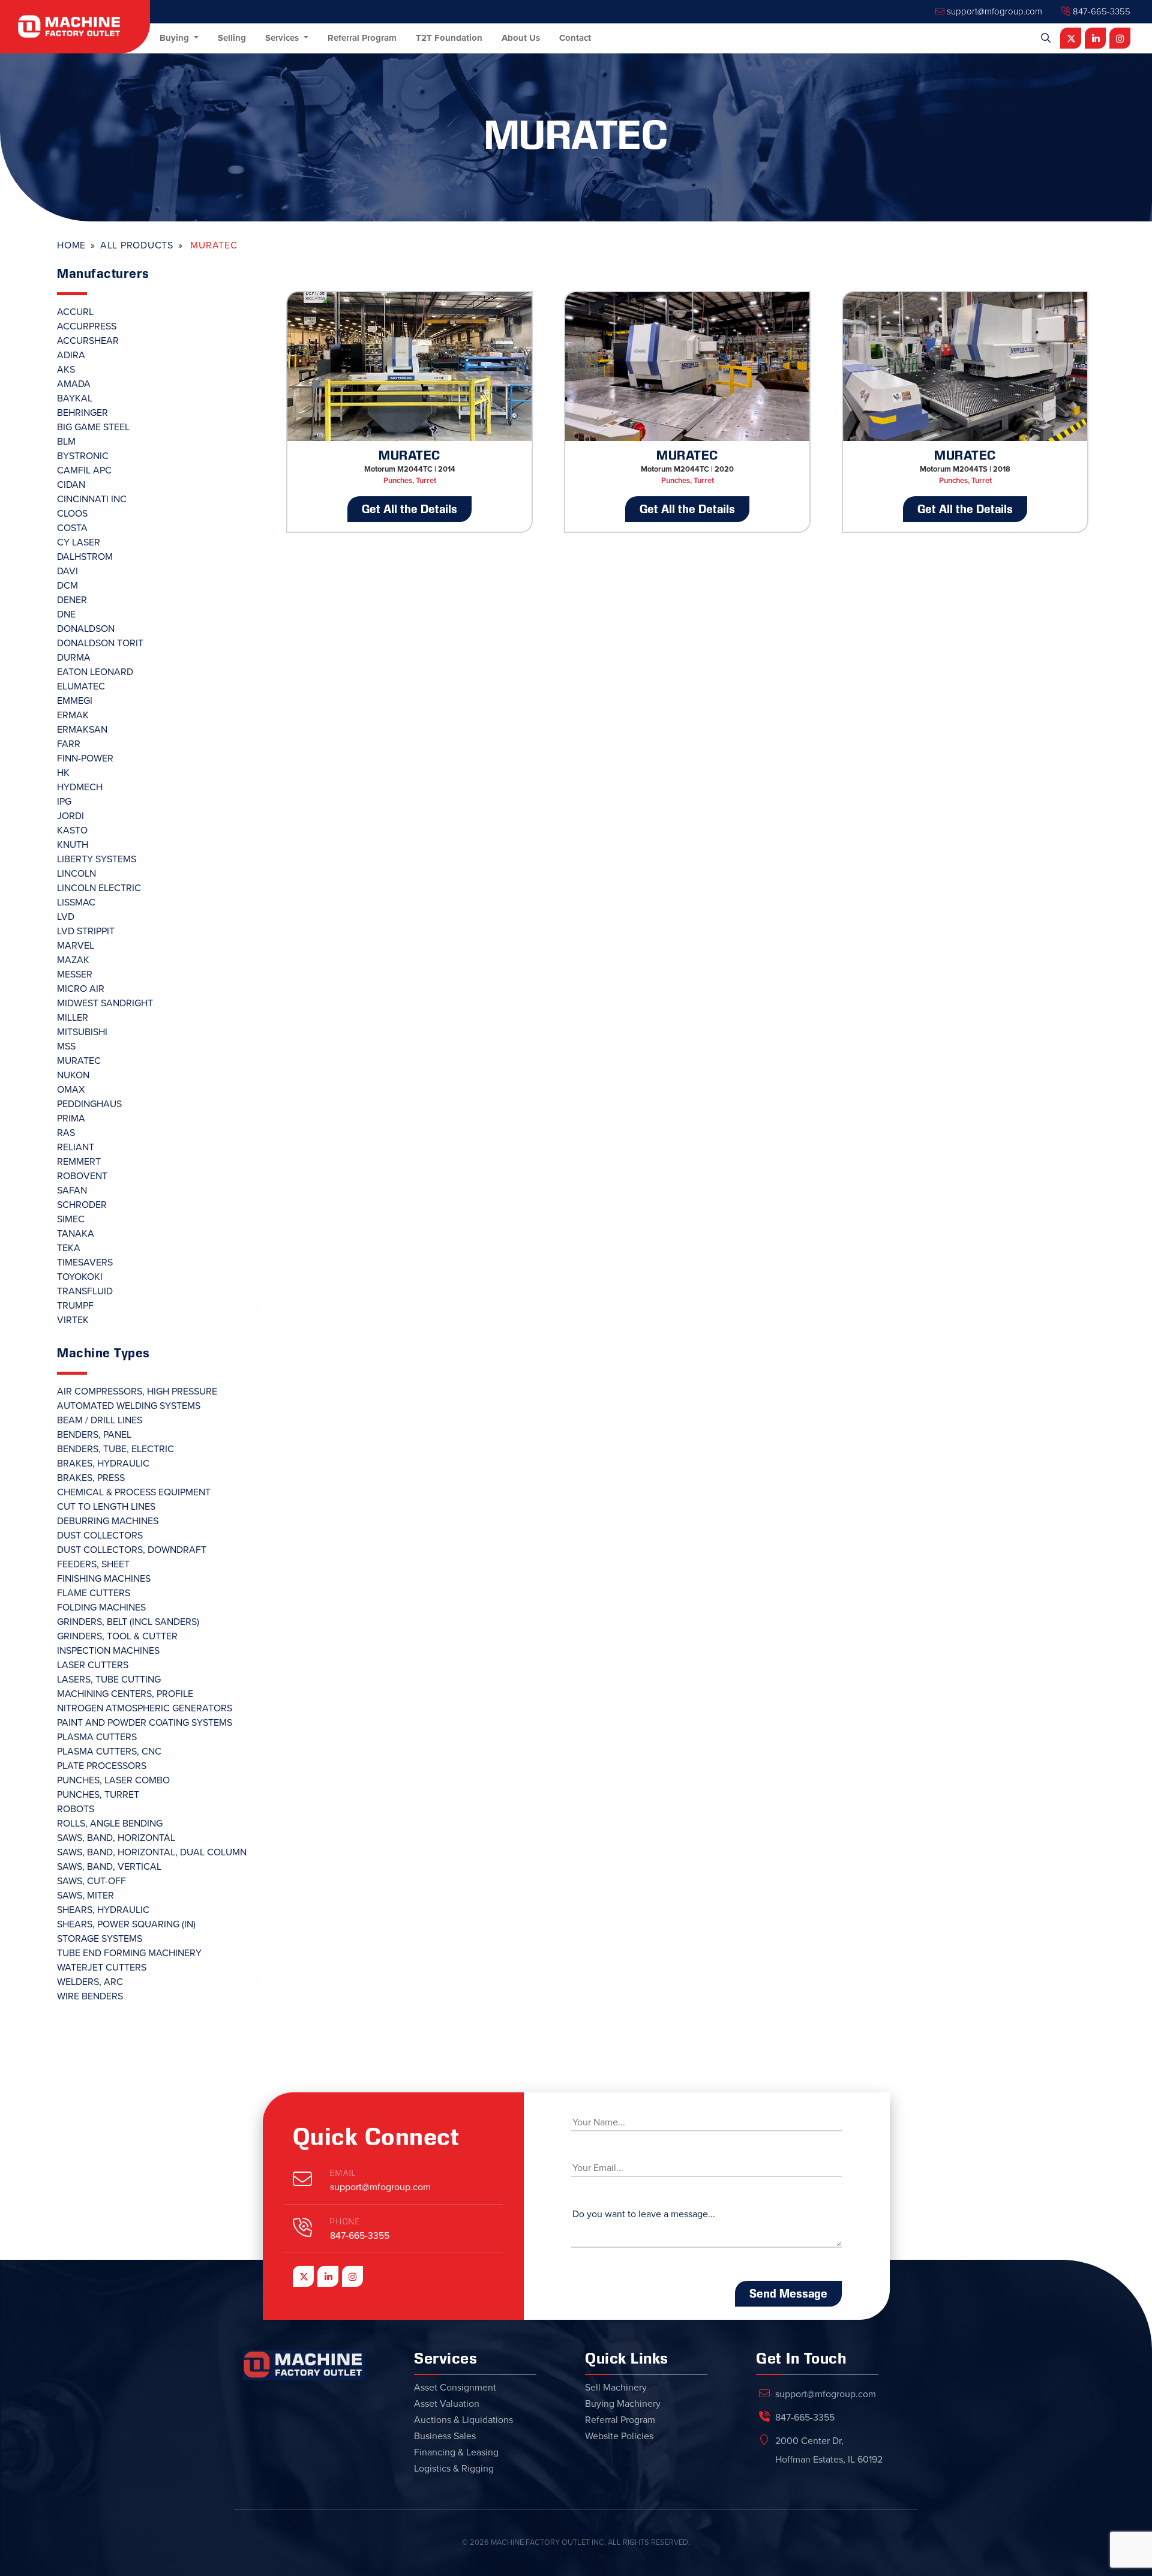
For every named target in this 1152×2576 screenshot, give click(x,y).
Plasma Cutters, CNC (109, 1752)
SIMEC (71, 1219)
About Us (521, 38)
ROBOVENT (82, 1176)
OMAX (71, 1090)
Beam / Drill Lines (100, 1420)
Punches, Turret (98, 1795)
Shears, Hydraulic (103, 1910)
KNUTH (73, 845)
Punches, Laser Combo (113, 1780)
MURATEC (79, 1061)
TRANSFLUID (85, 1291)
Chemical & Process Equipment (134, 1492)
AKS (66, 370)
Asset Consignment (455, 2388)
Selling (232, 38)
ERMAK (73, 715)
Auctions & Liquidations (463, 2420)
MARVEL (76, 946)
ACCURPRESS (87, 326)
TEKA (69, 1248)
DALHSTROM (85, 557)
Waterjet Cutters (102, 1968)
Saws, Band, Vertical (109, 1867)
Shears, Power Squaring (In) (126, 1924)
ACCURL (75, 312)
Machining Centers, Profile (125, 1694)
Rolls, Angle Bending (110, 1824)
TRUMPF (75, 1306)
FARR (69, 744)
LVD (66, 917)
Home (71, 245)
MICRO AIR (81, 989)
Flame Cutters (94, 1593)
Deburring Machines (108, 1521)
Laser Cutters (93, 1665)
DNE (66, 614)
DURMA (74, 658)
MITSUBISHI (82, 1032)
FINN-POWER (85, 758)
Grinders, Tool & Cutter (117, 1636)
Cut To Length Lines (106, 1507)
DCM (67, 586)
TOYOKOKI (80, 1277)
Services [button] (283, 38)
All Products (137, 245)
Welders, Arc (90, 1982)
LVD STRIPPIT (86, 931)
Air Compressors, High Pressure (137, 1392)
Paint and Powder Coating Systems (145, 1723)
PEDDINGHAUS (89, 1104)
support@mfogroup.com (993, 11)
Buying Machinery (623, 2404)
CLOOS (72, 514)
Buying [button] (175, 38)
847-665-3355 (1100, 11)
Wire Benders (90, 1996)
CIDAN (71, 485)
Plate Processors (102, 1766)
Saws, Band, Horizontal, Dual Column (152, 1852)
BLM (66, 442)
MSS (66, 1046)
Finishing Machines (104, 1579)
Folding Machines (101, 1608)
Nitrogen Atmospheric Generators (145, 1708)
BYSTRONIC (83, 456)
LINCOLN (76, 874)
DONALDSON (86, 629)
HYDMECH (80, 787)
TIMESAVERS (85, 1262)
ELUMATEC (81, 686)
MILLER (73, 1018)
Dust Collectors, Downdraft (132, 1550)
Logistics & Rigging (454, 2469)
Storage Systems (100, 1939)
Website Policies (619, 2436)
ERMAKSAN (82, 730)
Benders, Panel (94, 1435)
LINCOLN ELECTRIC (99, 888)
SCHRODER (82, 1205)
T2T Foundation (449, 38)
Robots (76, 1809)
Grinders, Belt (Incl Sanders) (128, 1622)
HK (63, 773)
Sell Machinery (616, 2388)
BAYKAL (75, 398)
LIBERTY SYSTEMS (97, 859)
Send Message (788, 2293)
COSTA (72, 528)
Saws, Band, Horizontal (116, 1838)
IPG (64, 802)
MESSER (75, 974)
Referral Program (362, 38)
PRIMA (71, 1118)
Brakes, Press (91, 1478)
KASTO (72, 830)
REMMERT (79, 1162)
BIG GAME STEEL (93, 427)
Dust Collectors (100, 1536)
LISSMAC (76, 902)
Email (343, 2173)
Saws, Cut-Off (91, 1881)
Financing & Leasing (456, 2452)
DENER (72, 600)
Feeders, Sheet (93, 1564)
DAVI (67, 571)
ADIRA (71, 355)
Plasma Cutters (97, 1737)
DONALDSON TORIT (100, 643)
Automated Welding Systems (129, 1406)
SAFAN (72, 1190)
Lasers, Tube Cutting (109, 1680)
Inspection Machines (108, 1651)
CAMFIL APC (84, 470)
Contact (575, 38)
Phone (345, 2222)
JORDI (70, 816)
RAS (66, 1133)
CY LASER (79, 542)
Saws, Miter (85, 1896)
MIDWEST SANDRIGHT (105, 1003)
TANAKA (76, 1234)
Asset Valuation (447, 2404)
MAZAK (73, 960)
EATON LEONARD (95, 672)
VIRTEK (73, 1320)
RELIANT (76, 1147)
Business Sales (445, 2436)
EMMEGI (75, 701)
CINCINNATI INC (92, 499)
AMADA (74, 384)
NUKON (73, 1075)
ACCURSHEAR (88, 341)
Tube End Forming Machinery (129, 1953)
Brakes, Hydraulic (103, 1464)
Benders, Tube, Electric (115, 1449)
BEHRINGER (82, 413)
